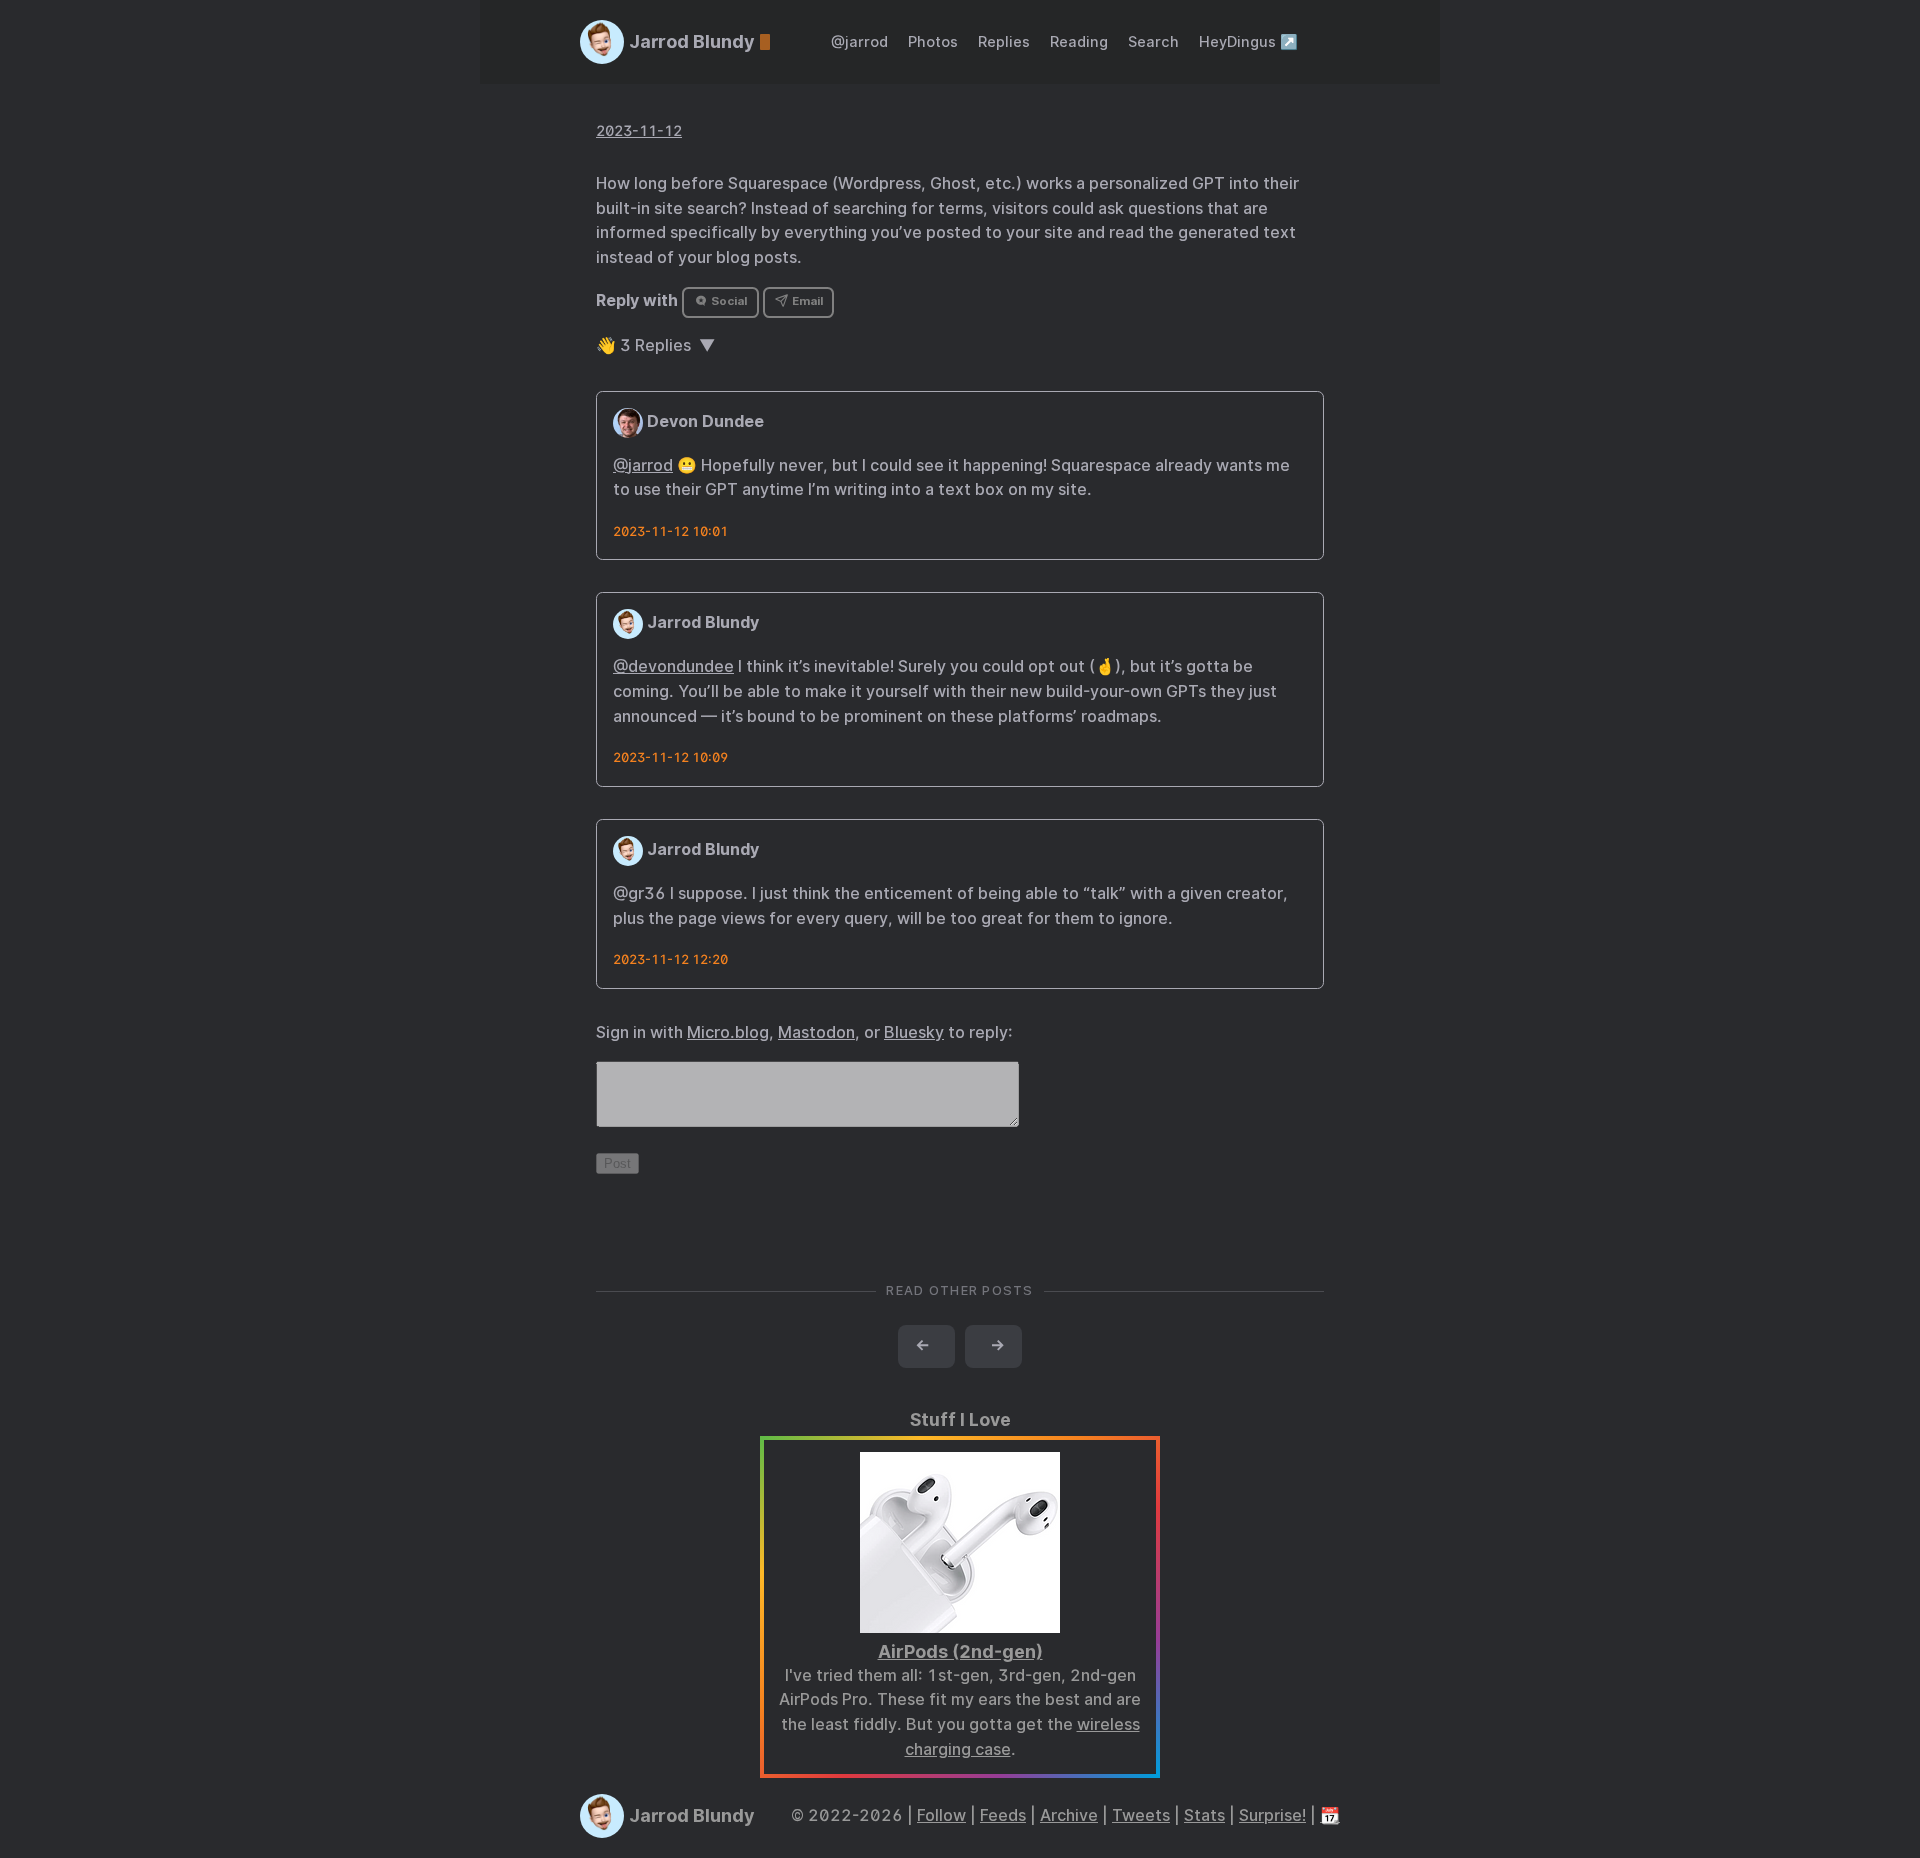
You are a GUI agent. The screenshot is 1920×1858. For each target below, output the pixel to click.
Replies (1004, 41)
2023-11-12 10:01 (670, 531)
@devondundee (673, 666)
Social (727, 301)
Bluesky (914, 1032)
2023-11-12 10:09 (670, 757)
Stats (1204, 1815)
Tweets (1141, 1815)
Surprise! (1272, 1815)
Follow (941, 1815)
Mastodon (816, 1032)
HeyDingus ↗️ (1248, 41)
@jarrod (859, 41)
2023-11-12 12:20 (670, 959)
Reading (1079, 41)
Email (806, 301)
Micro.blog (728, 1032)
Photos (933, 41)
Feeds (1003, 1815)
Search (1153, 41)
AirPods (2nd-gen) (960, 1651)
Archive (1069, 1815)
